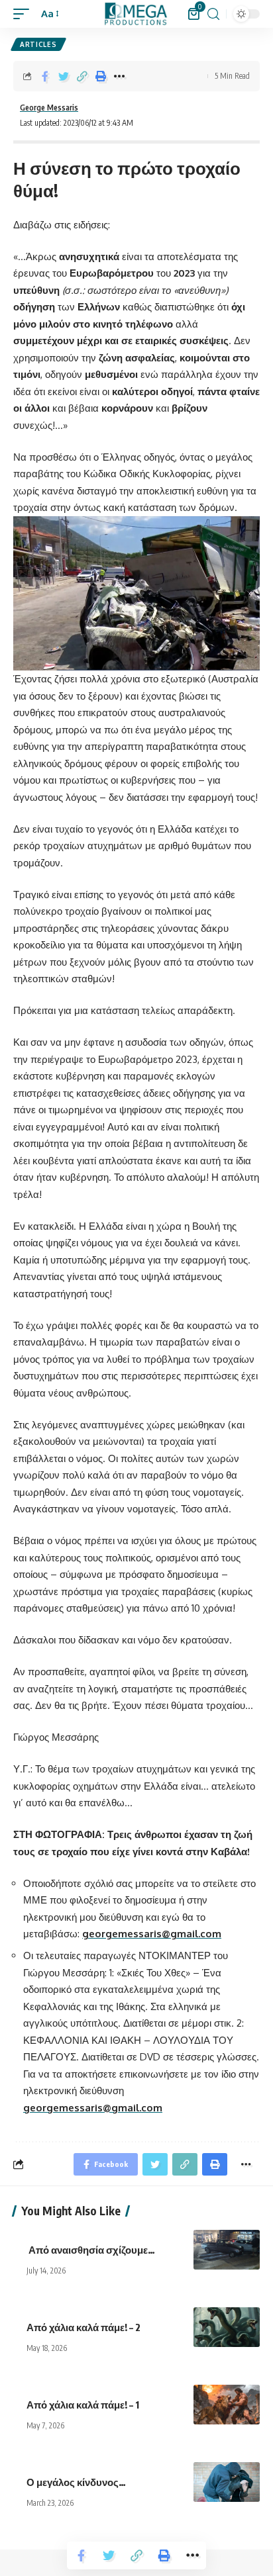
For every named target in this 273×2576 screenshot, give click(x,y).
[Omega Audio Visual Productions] (136, 14)
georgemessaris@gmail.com (152, 1934)
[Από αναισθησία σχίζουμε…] (227, 2250)
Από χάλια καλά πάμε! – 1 (84, 2405)
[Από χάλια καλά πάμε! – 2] (227, 2327)
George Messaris (49, 108)
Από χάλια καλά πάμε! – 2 (84, 2327)
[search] (213, 14)
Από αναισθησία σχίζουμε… (92, 2250)
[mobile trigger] (25, 14)
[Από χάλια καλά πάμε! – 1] (227, 2405)
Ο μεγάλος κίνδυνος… (77, 2482)
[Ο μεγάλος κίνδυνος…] (227, 2482)
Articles (38, 44)
